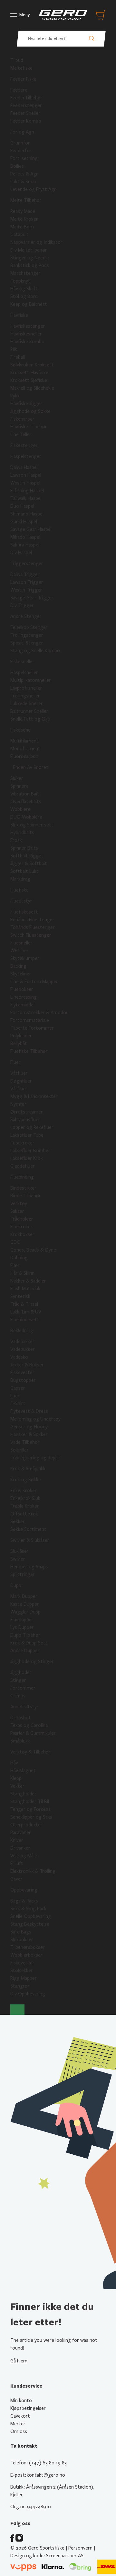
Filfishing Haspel (27, 491)
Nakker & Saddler (28, 1281)
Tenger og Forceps (30, 1809)
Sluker (17, 778)
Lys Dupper (22, 1627)
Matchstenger (25, 273)
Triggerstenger (27, 564)
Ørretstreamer (27, 1112)
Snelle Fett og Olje (30, 719)
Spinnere (19, 786)
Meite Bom (22, 227)
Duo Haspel (22, 506)
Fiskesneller (22, 662)
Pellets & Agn (24, 174)
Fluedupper (22, 1620)
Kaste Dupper (25, 1604)
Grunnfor (20, 143)
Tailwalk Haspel (26, 498)
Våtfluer (19, 1073)
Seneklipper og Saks (31, 1817)
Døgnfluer (21, 1081)
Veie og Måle (24, 1856)
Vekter (17, 1786)
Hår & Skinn (22, 1273)
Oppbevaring (24, 1890)
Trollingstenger (27, 635)
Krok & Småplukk (28, 1469)
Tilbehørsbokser (28, 1947)
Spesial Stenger (27, 643)
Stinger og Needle (30, 258)
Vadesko (19, 1357)
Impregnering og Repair (35, 1458)
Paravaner (21, 1832)
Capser (18, 1388)
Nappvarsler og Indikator (36, 242)
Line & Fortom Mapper (34, 982)
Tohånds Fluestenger (33, 927)
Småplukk (20, 1741)
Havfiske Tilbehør (29, 427)
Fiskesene (20, 730)
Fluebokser (22, 989)
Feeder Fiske (23, 79)
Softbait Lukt (24, 871)
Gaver (16, 1879)
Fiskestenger (24, 445)
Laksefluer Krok (27, 1158)
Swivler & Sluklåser (30, 1540)
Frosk (16, 840)
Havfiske (19, 315)
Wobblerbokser (26, 1955)
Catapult (19, 235)
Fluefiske (19, 890)
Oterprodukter (26, 1825)
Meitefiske (21, 68)
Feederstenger (26, 105)
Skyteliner (21, 974)
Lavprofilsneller (26, 688)
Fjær (15, 1265)
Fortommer (23, 1688)
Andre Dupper (25, 1651)
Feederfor (21, 151)
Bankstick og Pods (30, 265)
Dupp (16, 1585)
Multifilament (24, 741)
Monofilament (25, 749)
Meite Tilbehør (26, 200)
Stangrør (20, 1986)
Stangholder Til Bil (30, 1802)
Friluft (17, 1863)
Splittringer (23, 1574)
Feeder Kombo (26, 121)
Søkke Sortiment (28, 1529)
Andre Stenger (26, 616)
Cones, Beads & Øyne (33, 1250)
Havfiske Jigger (26, 404)
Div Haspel (21, 553)
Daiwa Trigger (25, 574)
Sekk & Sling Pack (28, 1909)
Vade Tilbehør (25, 1442)
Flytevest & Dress (29, 1411)
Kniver (17, 1840)
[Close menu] (17, 2010)
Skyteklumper (25, 958)
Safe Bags (21, 1932)
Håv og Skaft (24, 289)
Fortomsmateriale (30, 1020)
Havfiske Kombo (27, 342)
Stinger (18, 1680)
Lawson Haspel (26, 475)
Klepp (16, 1778)
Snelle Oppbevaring (31, 1916)
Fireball (18, 357)
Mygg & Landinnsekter (34, 1096)
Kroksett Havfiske (29, 373)
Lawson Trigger (27, 582)
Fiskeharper (22, 419)
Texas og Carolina (29, 1725)
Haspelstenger (26, 456)
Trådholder (22, 1219)
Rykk (15, 396)
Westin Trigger (26, 590)
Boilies (17, 166)
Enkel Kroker (24, 1491)
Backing (18, 966)
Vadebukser (23, 1349)
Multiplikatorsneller (31, 680)
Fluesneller (21, 943)
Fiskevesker (22, 1963)
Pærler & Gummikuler (33, 1733)
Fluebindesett (25, 1320)
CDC (15, 1242)
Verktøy (19, 1203)
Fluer (15, 1062)
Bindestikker (23, 1188)
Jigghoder (21, 1672)
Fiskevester (22, 1373)
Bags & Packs (24, 1901)
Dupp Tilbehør (25, 1635)
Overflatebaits (26, 802)
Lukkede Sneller (27, 704)
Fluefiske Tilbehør (29, 1051)
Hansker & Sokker (29, 1434)
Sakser (17, 1211)
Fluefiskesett (24, 912)
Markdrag (20, 879)
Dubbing (19, 1258)
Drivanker (20, 1848)
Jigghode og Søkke (30, 411)
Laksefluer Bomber (30, 1151)
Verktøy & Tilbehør (30, 1752)
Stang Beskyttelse (30, 1924)
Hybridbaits (22, 833)
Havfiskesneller (26, 334)
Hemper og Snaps (29, 1567)
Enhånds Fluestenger (32, 920)
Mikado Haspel (25, 537)
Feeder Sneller (25, 113)
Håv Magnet (23, 1771)
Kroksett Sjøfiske (29, 380)
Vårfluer (19, 1089)
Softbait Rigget (27, 856)
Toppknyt (20, 281)
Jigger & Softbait (29, 864)
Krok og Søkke (26, 1480)
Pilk (14, 349)
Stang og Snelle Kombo (35, 651)
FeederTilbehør (26, 98)
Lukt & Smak (24, 182)
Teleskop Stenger (29, 627)
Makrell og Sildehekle (32, 388)
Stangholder (23, 1794)
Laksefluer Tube (27, 1135)
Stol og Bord (24, 296)
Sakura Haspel (25, 545)
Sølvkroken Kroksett (32, 365)
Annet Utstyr (24, 1707)
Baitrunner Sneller (29, 711)
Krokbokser (22, 1234)
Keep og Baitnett (29, 304)
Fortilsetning (24, 158)
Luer (15, 1396)
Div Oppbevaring (28, 1994)
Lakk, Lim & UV (26, 1312)
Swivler (18, 1559)
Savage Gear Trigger (32, 598)
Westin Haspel (25, 483)
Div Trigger (22, 605)
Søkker (18, 1522)
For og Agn (22, 132)
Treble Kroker (25, 1506)
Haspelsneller (24, 673)
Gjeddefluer (23, 1166)
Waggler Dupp (25, 1612)
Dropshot (21, 1718)
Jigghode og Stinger (32, 1662)
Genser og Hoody (29, 1427)
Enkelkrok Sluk (25, 1498)
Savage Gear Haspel (31, 529)
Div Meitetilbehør (29, 250)
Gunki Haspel (24, 522)
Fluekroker (21, 1227)
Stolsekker (22, 1971)
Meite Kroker (24, 219)
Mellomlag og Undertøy (35, 1419)
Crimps (18, 1696)
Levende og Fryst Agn (34, 189)
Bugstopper (23, 1380)
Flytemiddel (22, 1005)
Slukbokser (22, 1940)
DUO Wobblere (26, 817)
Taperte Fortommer (32, 1028)
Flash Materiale (26, 1289)
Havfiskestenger (28, 326)
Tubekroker (22, 1143)
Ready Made (23, 211)
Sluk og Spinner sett (32, 825)
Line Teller (21, 434)
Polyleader (21, 1036)
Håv (14, 1763)
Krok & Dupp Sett (29, 1643)
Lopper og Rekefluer (32, 1127)
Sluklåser (19, 1551)
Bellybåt (19, 1043)
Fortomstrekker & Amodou (39, 1013)
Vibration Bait (25, 794)
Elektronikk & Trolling (33, 1871)
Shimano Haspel (27, 514)
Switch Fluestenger (31, 935)
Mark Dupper (24, 1596)
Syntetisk (20, 1296)
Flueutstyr (21, 901)
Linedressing (24, 997)
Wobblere (20, 809)
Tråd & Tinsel (24, 1304)
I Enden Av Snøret (29, 767)
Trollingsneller (25, 696)
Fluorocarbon (24, 756)
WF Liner (19, 951)
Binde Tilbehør (26, 1196)
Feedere (19, 90)
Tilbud (17, 60)
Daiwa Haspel (24, 467)
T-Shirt (18, 1403)
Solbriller (19, 1450)
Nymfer (18, 1104)
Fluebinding (22, 1177)
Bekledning (22, 1331)
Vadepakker (22, 1342)
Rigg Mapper (24, 1978)
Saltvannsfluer (25, 1120)
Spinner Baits (24, 848)
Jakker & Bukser (27, 1365)
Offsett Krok (24, 1514)
